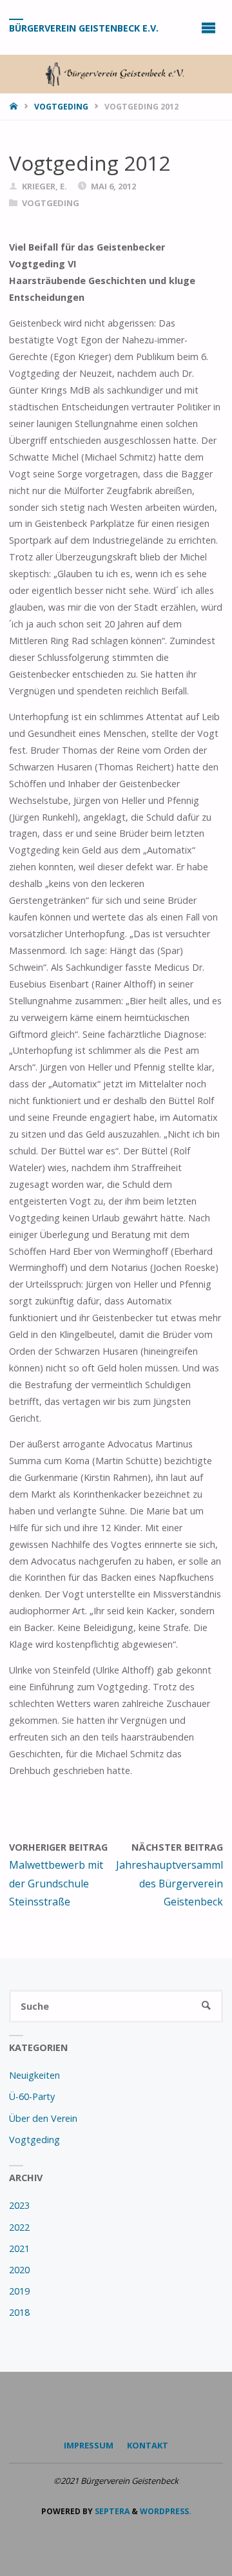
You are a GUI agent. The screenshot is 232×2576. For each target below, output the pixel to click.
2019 (19, 2291)
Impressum (89, 2445)
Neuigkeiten (34, 2075)
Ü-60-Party (32, 2096)
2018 (19, 2312)
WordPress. (166, 2511)
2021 (19, 2248)
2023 (19, 2205)
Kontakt (148, 2445)
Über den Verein (43, 2118)
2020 (19, 2270)
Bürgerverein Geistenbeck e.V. (84, 28)
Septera (111, 2511)
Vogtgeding (61, 107)
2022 (19, 2227)
